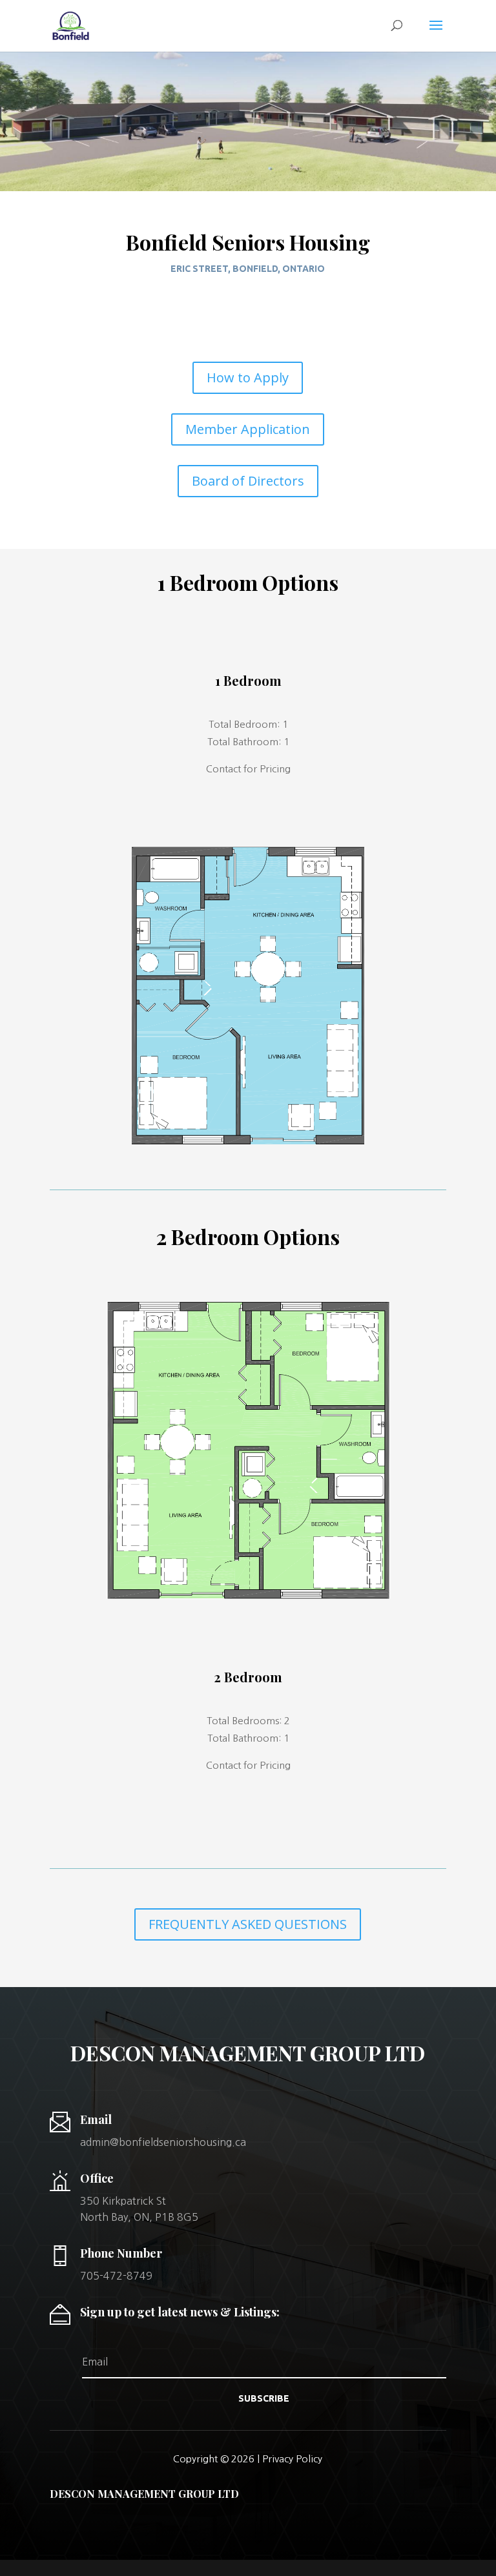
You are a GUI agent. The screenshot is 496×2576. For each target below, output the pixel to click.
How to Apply (248, 377)
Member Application (248, 429)
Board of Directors (248, 481)
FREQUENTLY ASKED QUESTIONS (248, 1924)
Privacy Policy (292, 2459)
